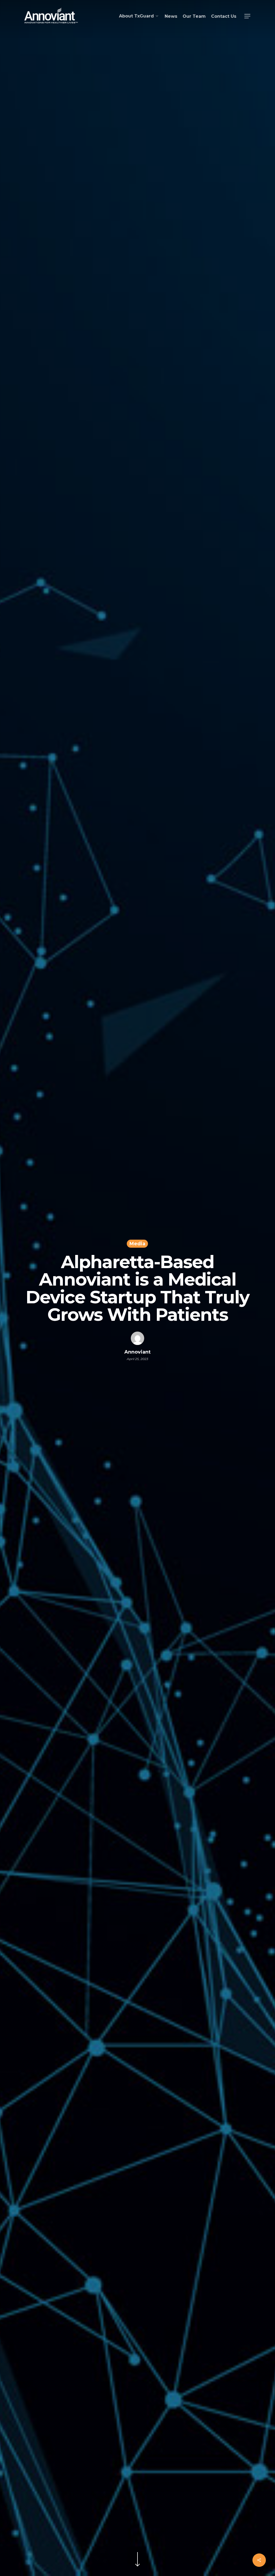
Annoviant (137, 1352)
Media (137, 1244)
